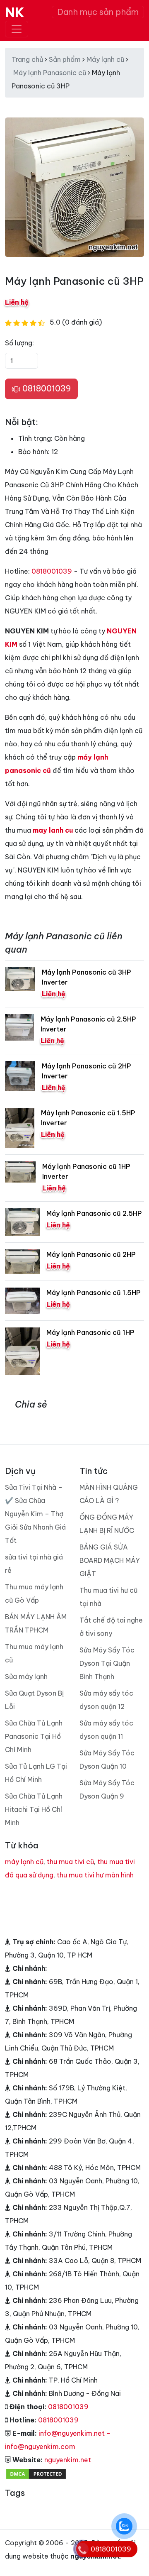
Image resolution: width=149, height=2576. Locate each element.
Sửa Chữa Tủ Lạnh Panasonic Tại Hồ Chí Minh (34, 1736)
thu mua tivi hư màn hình (95, 1875)
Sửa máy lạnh (26, 1677)
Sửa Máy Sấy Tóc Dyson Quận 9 (107, 1789)
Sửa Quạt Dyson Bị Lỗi (34, 1700)
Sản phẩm (65, 59)
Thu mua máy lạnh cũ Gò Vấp (34, 1594)
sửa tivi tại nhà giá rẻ (34, 1564)
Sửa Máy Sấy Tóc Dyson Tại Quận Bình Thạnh (107, 1663)
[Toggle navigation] (17, 29)
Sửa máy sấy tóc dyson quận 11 (106, 1730)
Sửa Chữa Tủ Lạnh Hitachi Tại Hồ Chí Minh (34, 1809)
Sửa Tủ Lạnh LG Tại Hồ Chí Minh (36, 1773)
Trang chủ (27, 59)
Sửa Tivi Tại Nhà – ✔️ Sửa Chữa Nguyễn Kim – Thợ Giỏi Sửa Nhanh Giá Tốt (35, 1514)
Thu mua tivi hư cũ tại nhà (108, 1597)
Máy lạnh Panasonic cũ (50, 73)
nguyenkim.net (68, 2460)
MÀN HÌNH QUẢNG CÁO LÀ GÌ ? (109, 1494)
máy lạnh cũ (24, 1862)
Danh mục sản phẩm (98, 12)
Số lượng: (19, 343)
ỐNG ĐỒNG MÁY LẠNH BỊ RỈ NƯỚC (107, 1524)
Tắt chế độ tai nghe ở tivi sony (111, 1627)
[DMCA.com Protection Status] (36, 2473)
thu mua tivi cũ (70, 1862)
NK (15, 12)
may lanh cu (53, 830)
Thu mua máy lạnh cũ (34, 1653)
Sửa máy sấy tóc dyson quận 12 (106, 1700)
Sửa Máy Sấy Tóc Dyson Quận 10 (107, 1760)
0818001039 (46, 388)
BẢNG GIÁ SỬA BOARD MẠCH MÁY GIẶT (110, 1560)
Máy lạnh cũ (105, 59)
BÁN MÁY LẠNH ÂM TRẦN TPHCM (36, 1623)
